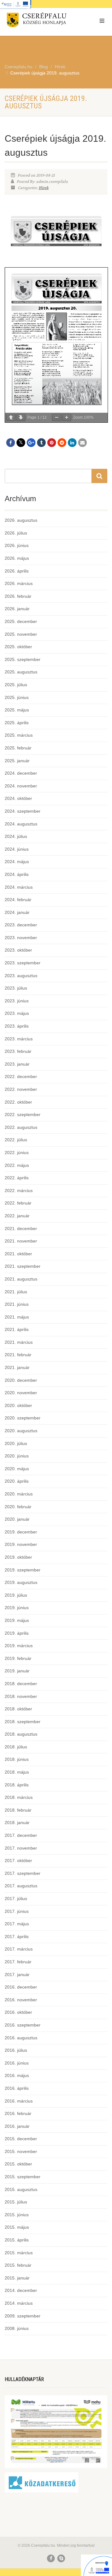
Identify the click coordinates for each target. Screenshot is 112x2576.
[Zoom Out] (57, 418)
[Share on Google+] (31, 443)
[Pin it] (52, 443)
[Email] (82, 443)
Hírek (44, 188)
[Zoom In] (67, 418)
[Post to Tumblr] (41, 443)
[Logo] (37, 21)
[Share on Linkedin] (72, 443)
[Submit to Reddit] (62, 443)
